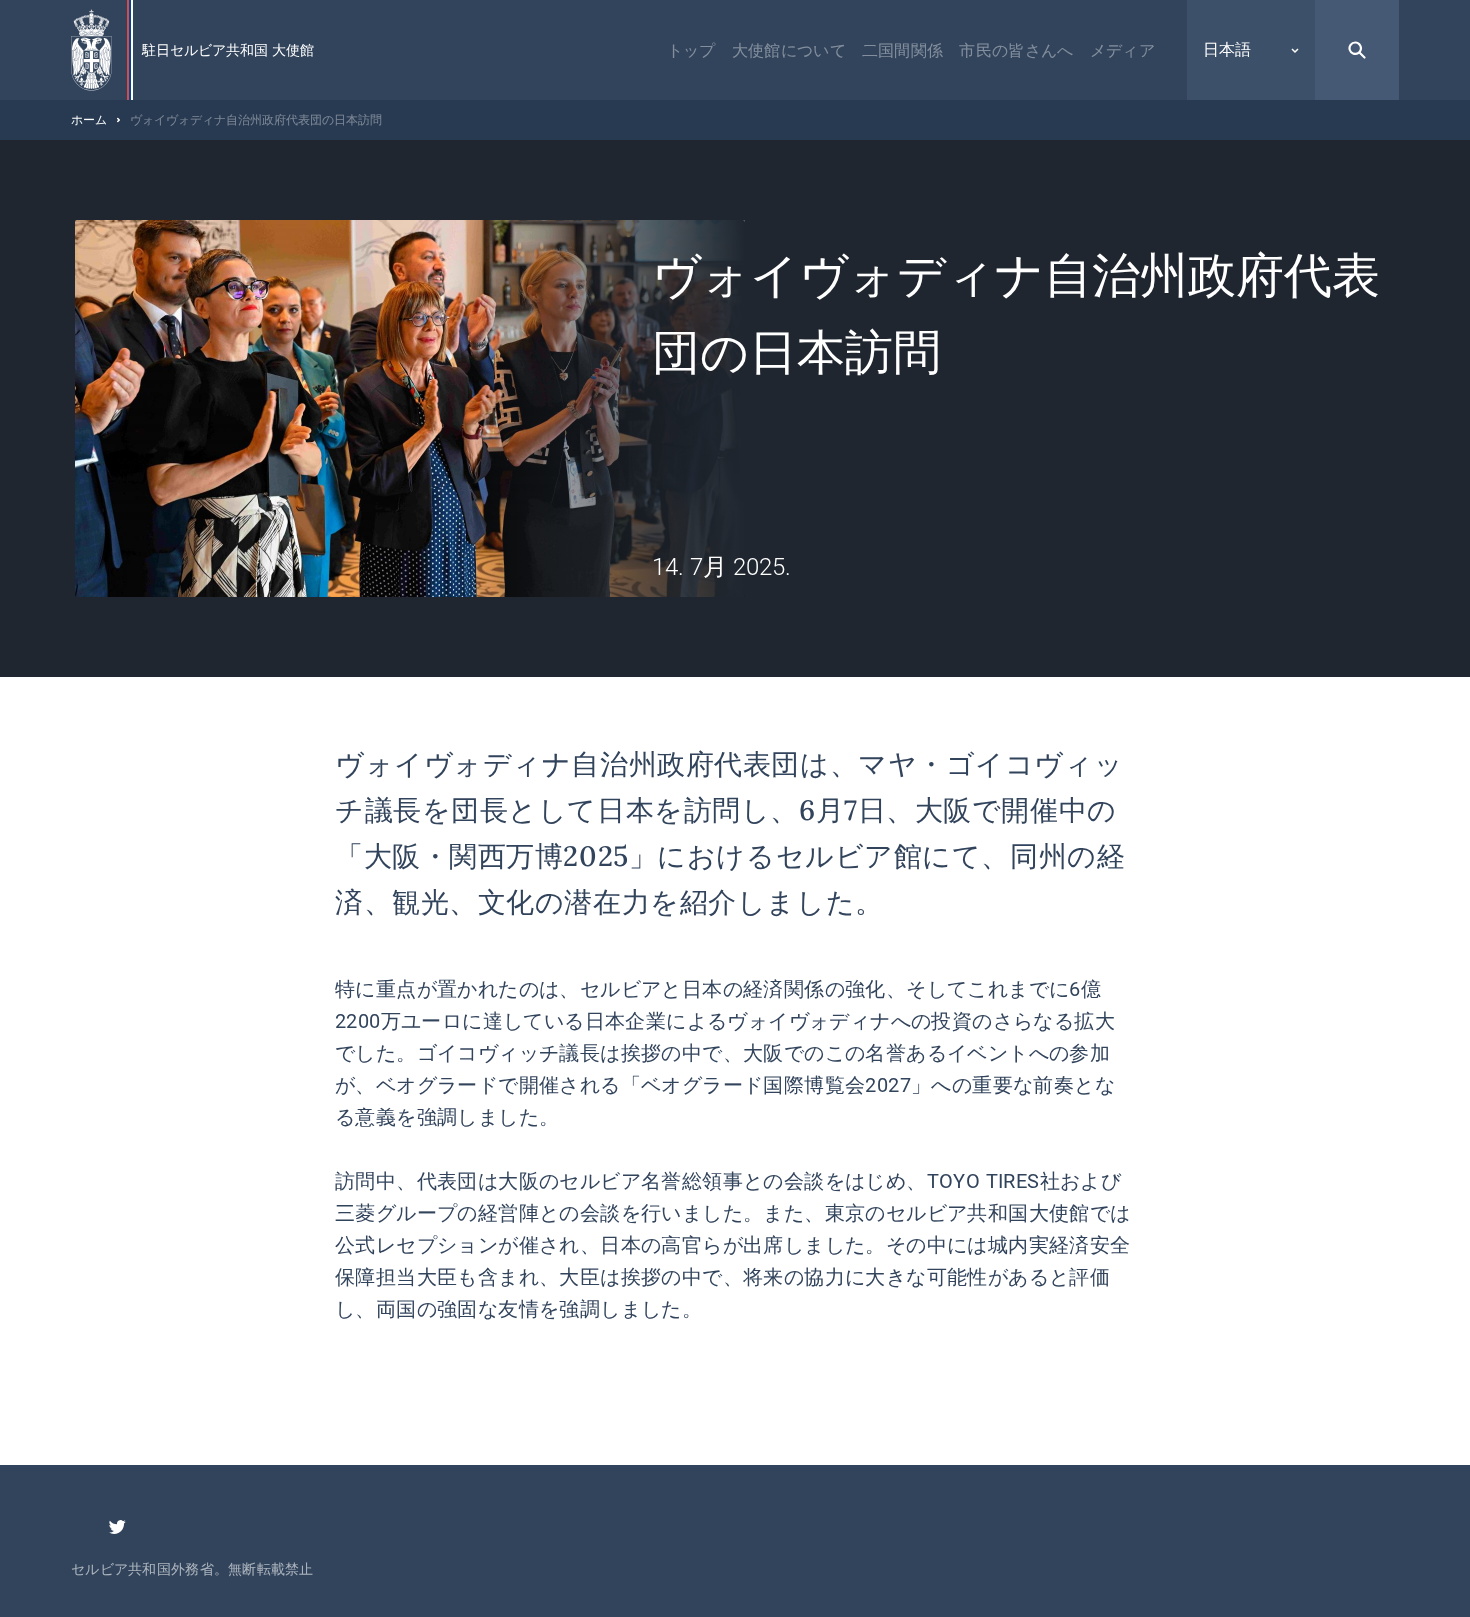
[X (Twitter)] (117, 1527)
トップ (691, 50)
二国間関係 (903, 50)
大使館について (789, 50)
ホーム (89, 120)
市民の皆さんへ (1016, 50)
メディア (1122, 50)
